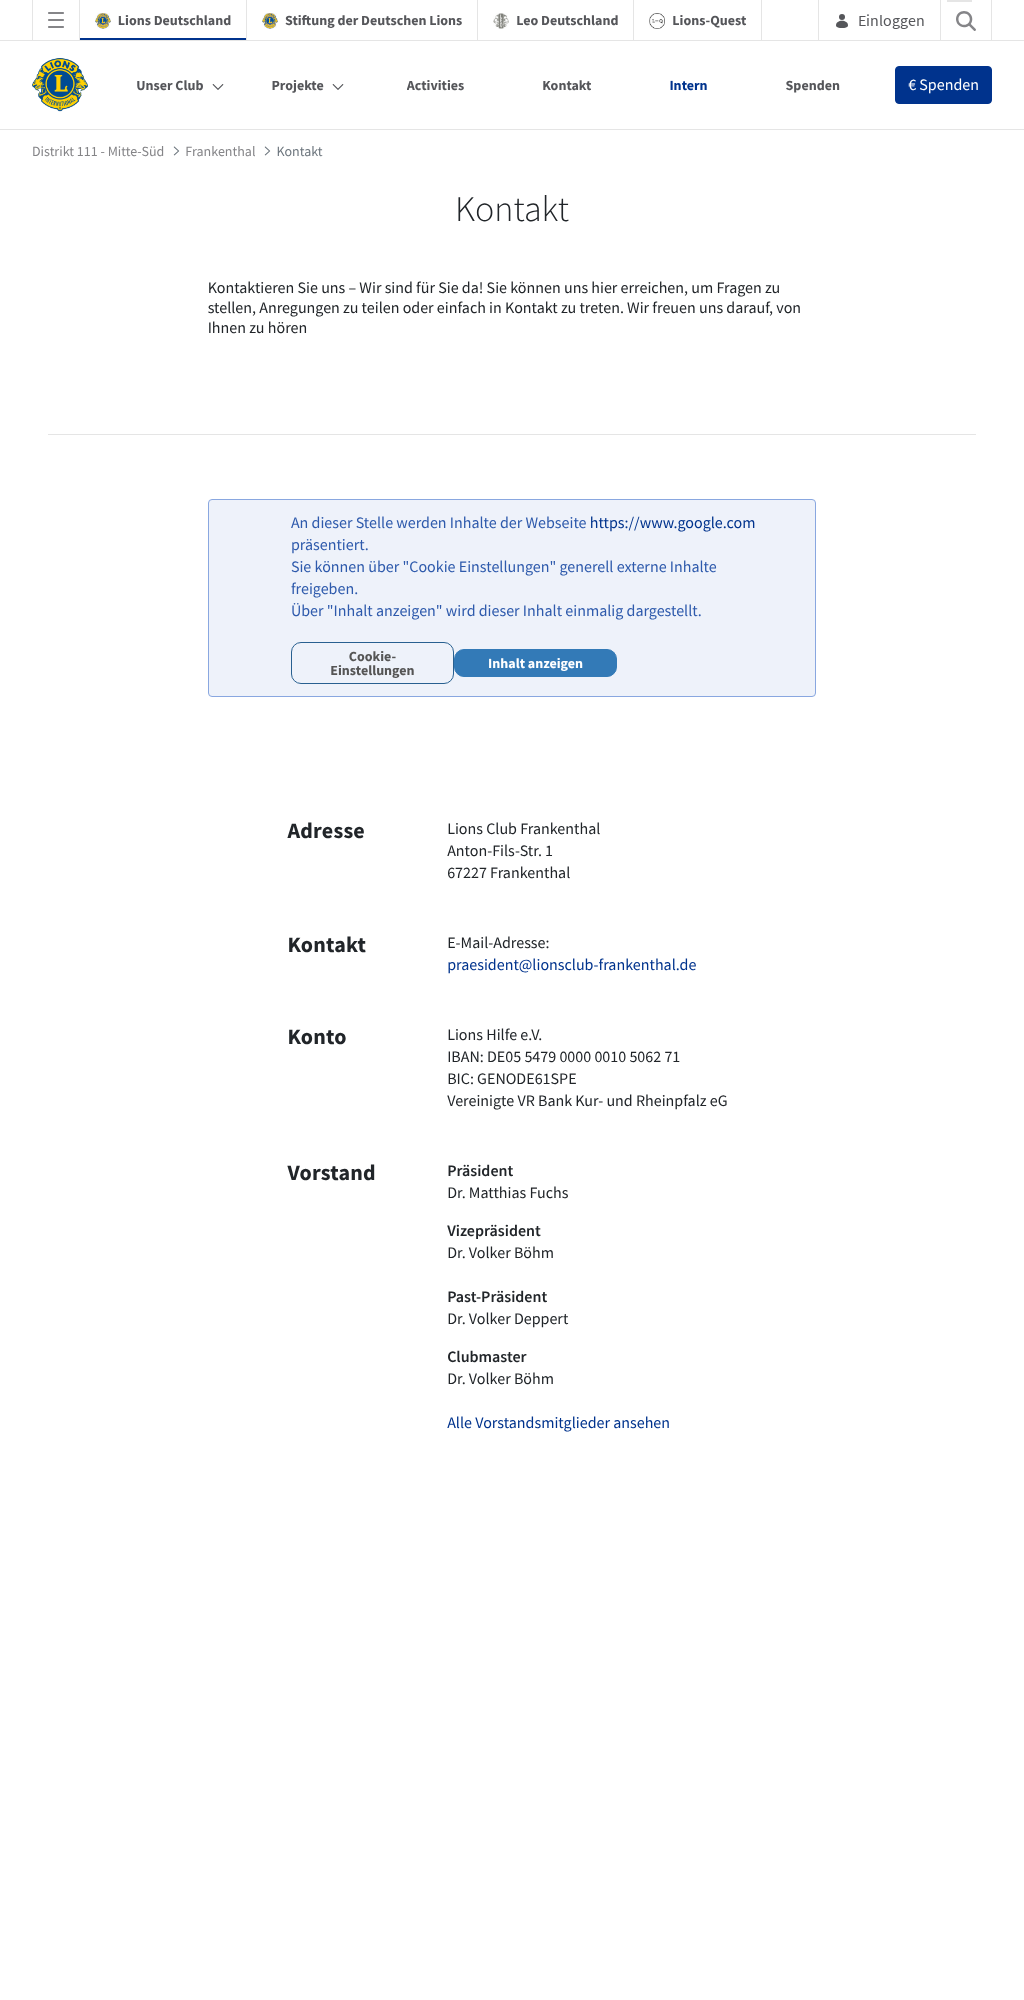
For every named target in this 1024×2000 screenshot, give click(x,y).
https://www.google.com (673, 523)
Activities (436, 85)
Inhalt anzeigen (535, 663)
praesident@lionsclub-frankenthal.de (571, 965)
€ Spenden (943, 85)
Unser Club (169, 85)
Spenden (813, 85)
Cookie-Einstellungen (372, 663)
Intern (688, 85)
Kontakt (566, 85)
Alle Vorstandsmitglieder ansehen (558, 1423)
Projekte (298, 85)
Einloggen (891, 20)
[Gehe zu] (64, 85)
